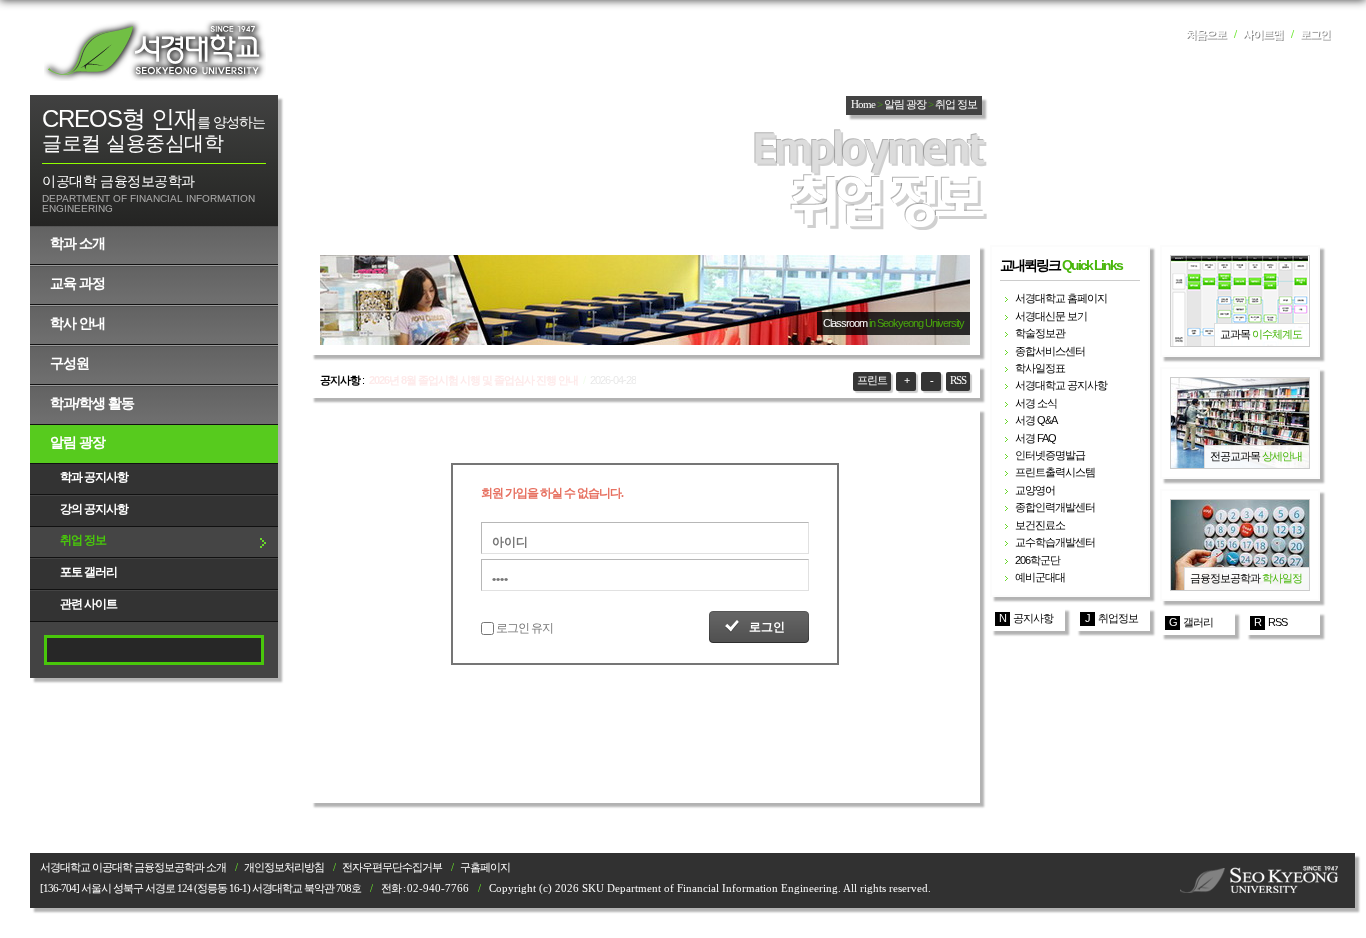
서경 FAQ (1035, 438)
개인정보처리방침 (284, 867)
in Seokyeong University (916, 323)
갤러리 (1198, 622)
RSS (958, 380)
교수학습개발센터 (1055, 542)
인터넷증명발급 (1050, 455)
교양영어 (1035, 490)
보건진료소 (1040, 525)
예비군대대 (1040, 577)
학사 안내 (77, 323)
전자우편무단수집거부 (392, 867)
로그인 (1315, 34)
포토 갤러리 (88, 572)
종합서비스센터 (1050, 351)
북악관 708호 (332, 888)
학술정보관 (1040, 333)
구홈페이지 (485, 867)
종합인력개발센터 (1055, 507)
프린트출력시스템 (1055, 472)
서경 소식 (1036, 403)
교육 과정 (77, 283)
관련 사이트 (88, 604)
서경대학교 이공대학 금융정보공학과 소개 (133, 867)
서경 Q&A (1036, 420)
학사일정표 (1040, 368)
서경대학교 (155, 50)
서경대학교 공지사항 (1061, 385)
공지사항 (1033, 618)
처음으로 (1206, 34)
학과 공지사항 (94, 477)
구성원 (69, 363)
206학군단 (1037, 560)
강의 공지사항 (94, 509)
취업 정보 (83, 540)
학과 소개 (77, 243)
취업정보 (1118, 618)
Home (863, 104)
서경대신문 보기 (1051, 316)
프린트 (872, 380)
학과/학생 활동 (92, 403)
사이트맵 (1263, 34)
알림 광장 (77, 442)
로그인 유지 (524, 628)
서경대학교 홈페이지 (1061, 298)
